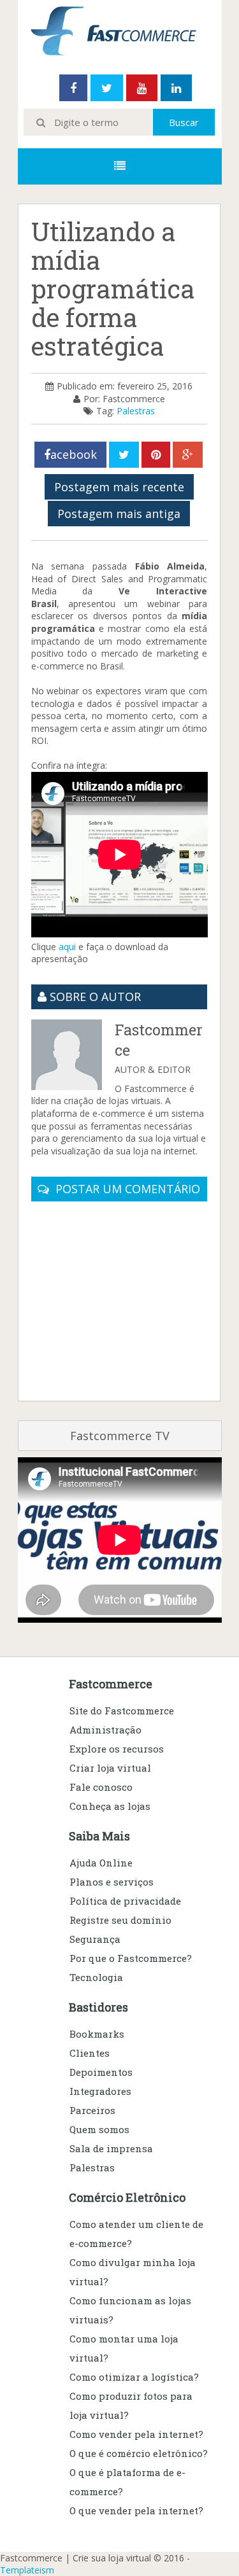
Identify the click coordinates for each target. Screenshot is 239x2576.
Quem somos (99, 2129)
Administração (105, 1730)
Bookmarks (97, 2034)
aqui (67, 947)
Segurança (95, 1939)
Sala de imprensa (111, 2148)
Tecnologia (96, 1977)
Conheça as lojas (110, 1806)
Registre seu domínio (120, 1920)
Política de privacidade (125, 1901)
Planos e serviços (112, 1882)
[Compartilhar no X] (124, 455)
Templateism (27, 2570)
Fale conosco (101, 1787)
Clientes (90, 2053)
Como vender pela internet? (136, 2434)
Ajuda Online (101, 1863)
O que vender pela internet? (136, 2510)
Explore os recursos (117, 1749)
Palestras (136, 411)
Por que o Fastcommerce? (131, 1958)
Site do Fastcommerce (122, 1711)
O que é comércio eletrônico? (139, 2453)
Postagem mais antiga (119, 514)
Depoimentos (101, 2072)
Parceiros (92, 2110)
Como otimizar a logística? (134, 2377)
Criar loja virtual (110, 1768)
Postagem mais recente (119, 487)
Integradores (100, 2091)
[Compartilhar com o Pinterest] (156, 455)
